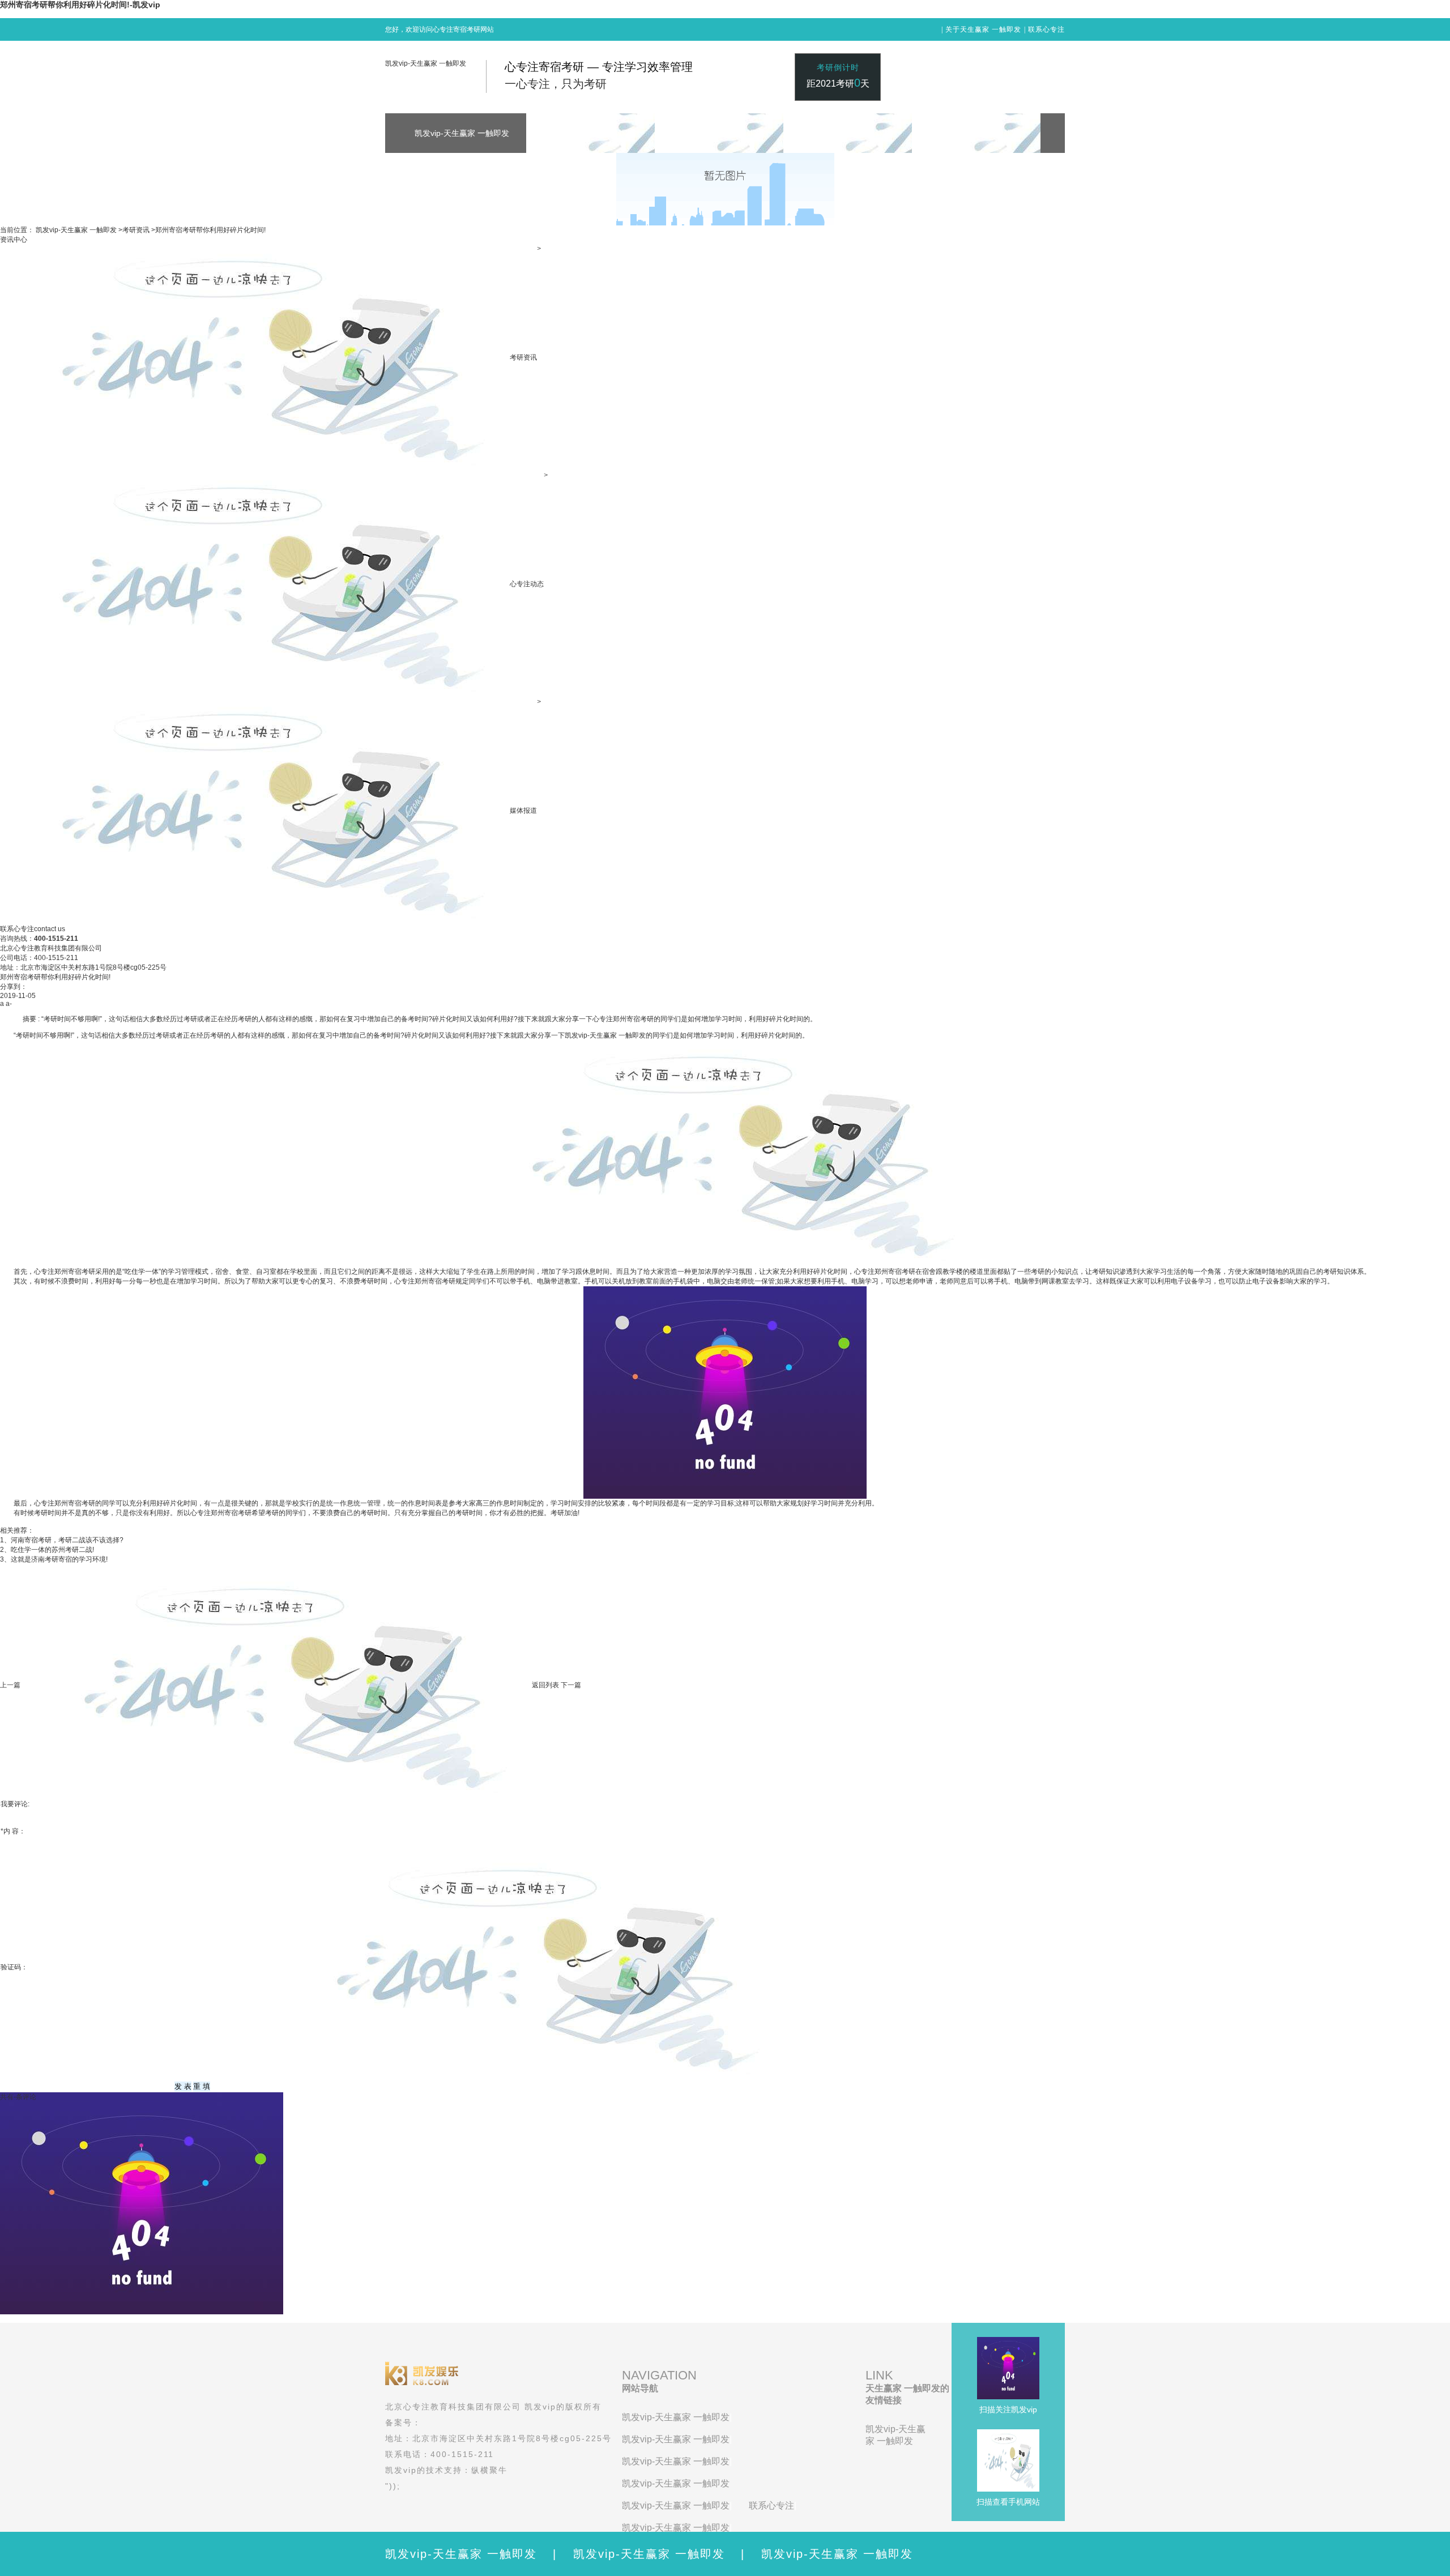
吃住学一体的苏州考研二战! (52, 1550)
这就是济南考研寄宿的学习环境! (59, 1559)
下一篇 (571, 1685)
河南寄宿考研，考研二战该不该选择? (67, 1540)
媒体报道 (523, 811)
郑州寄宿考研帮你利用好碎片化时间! (210, 230)
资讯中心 (14, 240)
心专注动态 (527, 584)
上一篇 (10, 1685)
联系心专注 (1046, 29)
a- (9, 1004)
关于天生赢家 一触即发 (983, 29)
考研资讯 (136, 230)
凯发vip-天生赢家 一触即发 (426, 63)
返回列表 (545, 1685)
